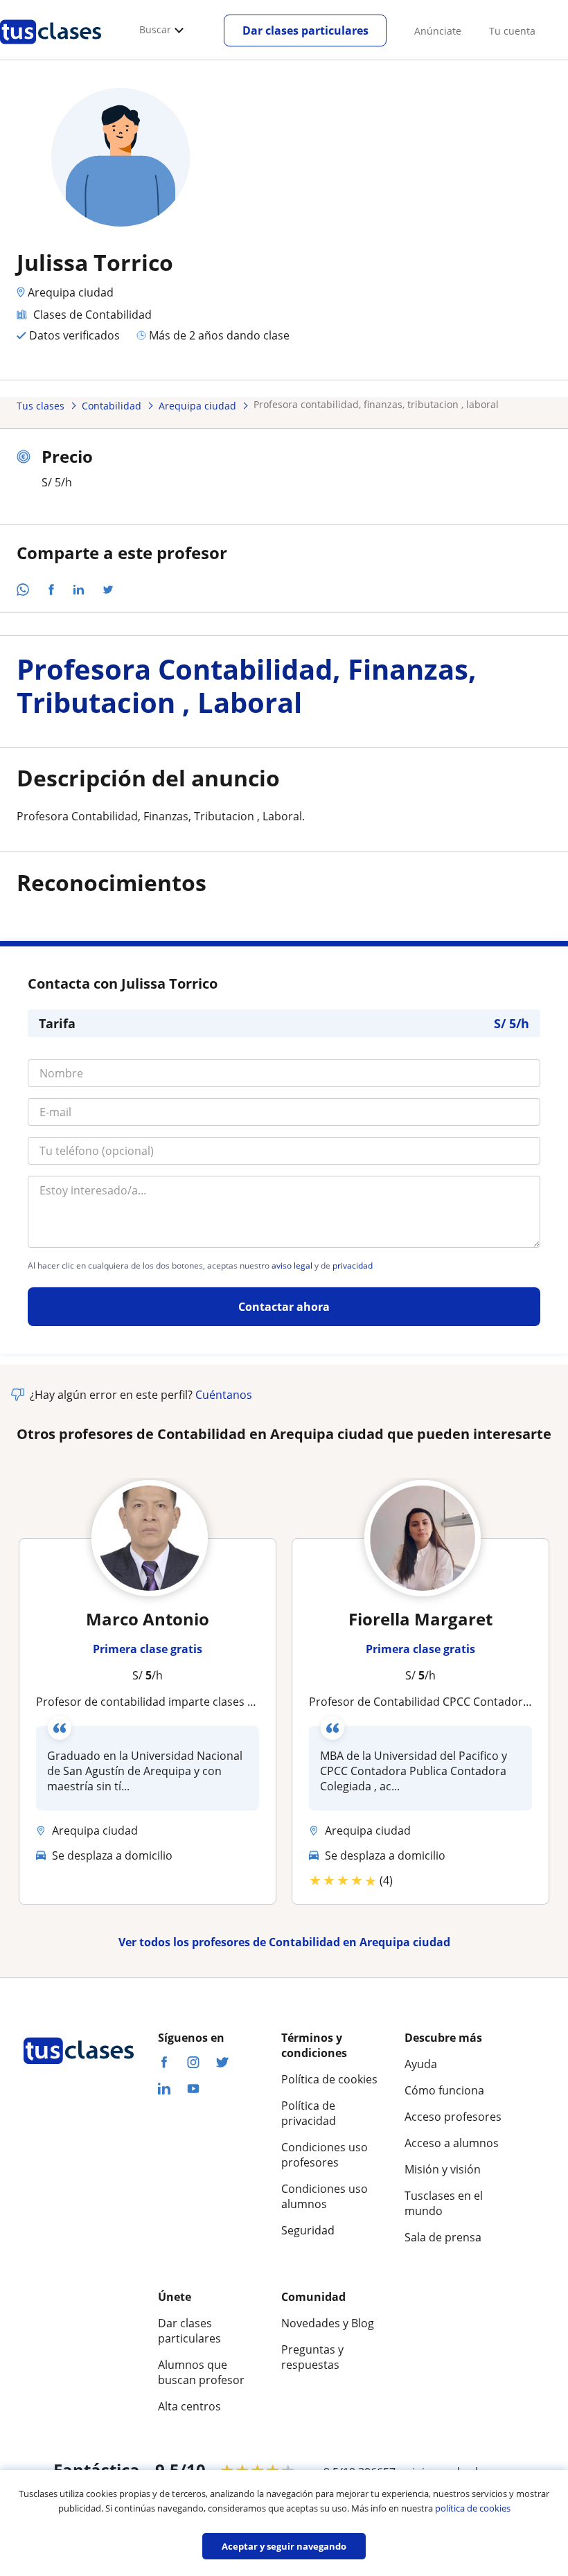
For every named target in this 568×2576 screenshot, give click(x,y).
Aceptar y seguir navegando (284, 2546)
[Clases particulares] (51, 49)
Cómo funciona (444, 2090)
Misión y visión (443, 2169)
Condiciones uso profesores (325, 2155)
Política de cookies (329, 2079)
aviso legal (292, 1266)
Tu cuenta (512, 31)
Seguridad (308, 2230)
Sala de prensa (443, 2237)
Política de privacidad (309, 2113)
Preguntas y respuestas (312, 2357)
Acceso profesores (453, 2117)
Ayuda (421, 2064)
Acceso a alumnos (452, 2143)
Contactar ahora (284, 1307)
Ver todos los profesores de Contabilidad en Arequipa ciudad (284, 1942)
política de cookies (473, 2508)
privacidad (353, 1266)
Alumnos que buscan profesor (201, 2372)
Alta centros (189, 2406)
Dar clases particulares (305, 30)
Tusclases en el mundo (444, 2203)
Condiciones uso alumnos (325, 2196)
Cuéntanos (224, 1395)
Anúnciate (438, 31)
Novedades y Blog (328, 2323)
